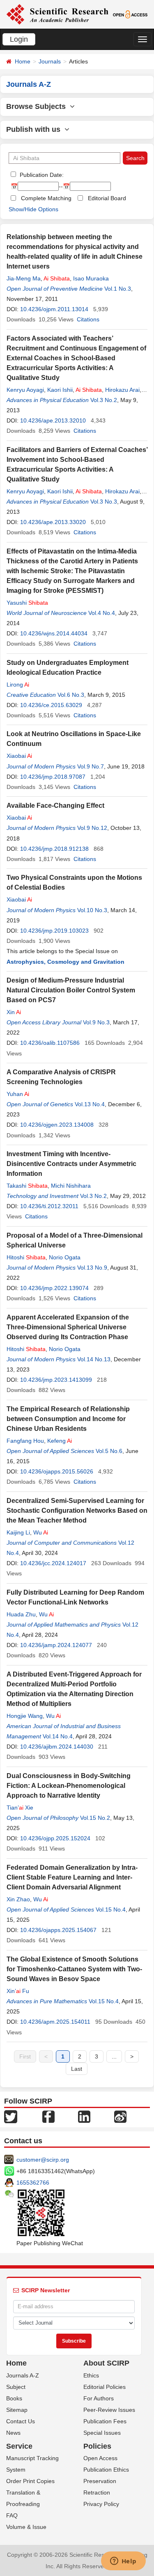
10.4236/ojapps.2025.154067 (58, 1930)
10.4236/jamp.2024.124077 (56, 1645)
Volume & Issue (26, 2527)
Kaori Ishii (60, 390)
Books (14, 2398)
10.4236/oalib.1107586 (50, 1043)
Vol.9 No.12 (92, 828)
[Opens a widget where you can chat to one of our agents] (123, 2562)
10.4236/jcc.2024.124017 (53, 1563)
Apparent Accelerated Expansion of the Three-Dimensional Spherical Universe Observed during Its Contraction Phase (68, 1327)
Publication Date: (41, 175)
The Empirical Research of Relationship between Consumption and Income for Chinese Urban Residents (68, 1419)
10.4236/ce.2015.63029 (51, 705)
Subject (16, 2387)
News (13, 2433)
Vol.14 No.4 (58, 1736)
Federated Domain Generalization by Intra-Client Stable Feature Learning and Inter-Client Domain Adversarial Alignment (72, 1877)
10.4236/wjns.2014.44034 (54, 633)
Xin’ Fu (18, 1991)
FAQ (12, 2515)
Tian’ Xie (20, 1808)
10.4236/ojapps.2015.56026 (57, 1471)
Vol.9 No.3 (96, 1022)
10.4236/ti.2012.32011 (49, 1206)
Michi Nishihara (71, 1186)
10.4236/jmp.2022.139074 (54, 1288)
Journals (50, 61)
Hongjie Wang (25, 1716)
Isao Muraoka (91, 278)
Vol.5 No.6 (109, 1451)
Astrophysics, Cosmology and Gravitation (66, 962)
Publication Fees (105, 2421)
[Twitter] (11, 2116)
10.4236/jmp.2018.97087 (53, 777)
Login (19, 39)
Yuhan (18, 1094)
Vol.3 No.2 (104, 400)
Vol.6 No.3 (71, 695)
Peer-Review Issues (109, 2410)
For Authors (99, 2398)
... (114, 2056)
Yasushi (27, 603)
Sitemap (17, 2410)
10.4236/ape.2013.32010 (53, 420)
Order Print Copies (30, 2481)
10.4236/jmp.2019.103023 (54, 931)
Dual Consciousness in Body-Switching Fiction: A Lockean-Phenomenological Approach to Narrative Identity (69, 1786)
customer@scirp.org (43, 2160)
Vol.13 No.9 (92, 1268)
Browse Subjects (38, 106)
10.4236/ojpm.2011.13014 (54, 309)
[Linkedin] (84, 2116)
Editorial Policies (105, 2387)
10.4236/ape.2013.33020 (53, 522)
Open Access (100, 2458)
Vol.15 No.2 (95, 1818)
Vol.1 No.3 (118, 289)
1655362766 (33, 2183)
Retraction (97, 2492)
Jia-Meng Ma (24, 278)
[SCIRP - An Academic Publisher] (57, 14)
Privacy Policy (101, 2504)
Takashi (27, 1186)
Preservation (100, 2481)
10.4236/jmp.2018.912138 (54, 849)
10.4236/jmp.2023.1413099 (56, 1380)
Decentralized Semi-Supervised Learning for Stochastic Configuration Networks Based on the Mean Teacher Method (77, 1511)
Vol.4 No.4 (102, 613)
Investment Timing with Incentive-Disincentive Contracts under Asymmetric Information (71, 1164)
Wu (41, 1532)
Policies (97, 2446)
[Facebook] (48, 2116)
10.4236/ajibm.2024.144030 (57, 1747)
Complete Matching (46, 198)
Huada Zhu (21, 1614)
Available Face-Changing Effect (55, 806)
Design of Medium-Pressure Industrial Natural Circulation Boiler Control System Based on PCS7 (71, 990)
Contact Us (21, 2421)
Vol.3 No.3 (104, 502)
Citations (88, 319)
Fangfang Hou (25, 1441)
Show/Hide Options (33, 209)
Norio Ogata (65, 1257)
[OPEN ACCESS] (130, 14)
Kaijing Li (18, 1532)
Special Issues (102, 2433)
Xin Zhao (18, 1899)
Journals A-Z (23, 2375)
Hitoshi (26, 1257)
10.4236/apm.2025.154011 (55, 2022)
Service (19, 2446)
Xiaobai (19, 756)
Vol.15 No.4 (111, 1909)
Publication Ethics (106, 2470)
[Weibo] (120, 2116)
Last (77, 2069)
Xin (14, 1012)
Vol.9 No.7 (91, 766)
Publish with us (35, 129)
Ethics (91, 2375)
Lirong (18, 685)
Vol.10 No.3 (92, 910)
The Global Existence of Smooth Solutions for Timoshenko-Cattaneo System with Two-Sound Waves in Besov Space (74, 1969)
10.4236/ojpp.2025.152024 (55, 1838)
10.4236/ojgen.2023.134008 (57, 1125)
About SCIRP (106, 2363)
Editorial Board (107, 198)
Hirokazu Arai (122, 390)
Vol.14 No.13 (94, 1359)
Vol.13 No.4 (90, 1104)
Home (23, 61)
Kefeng (60, 1441)
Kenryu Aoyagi (25, 390)
